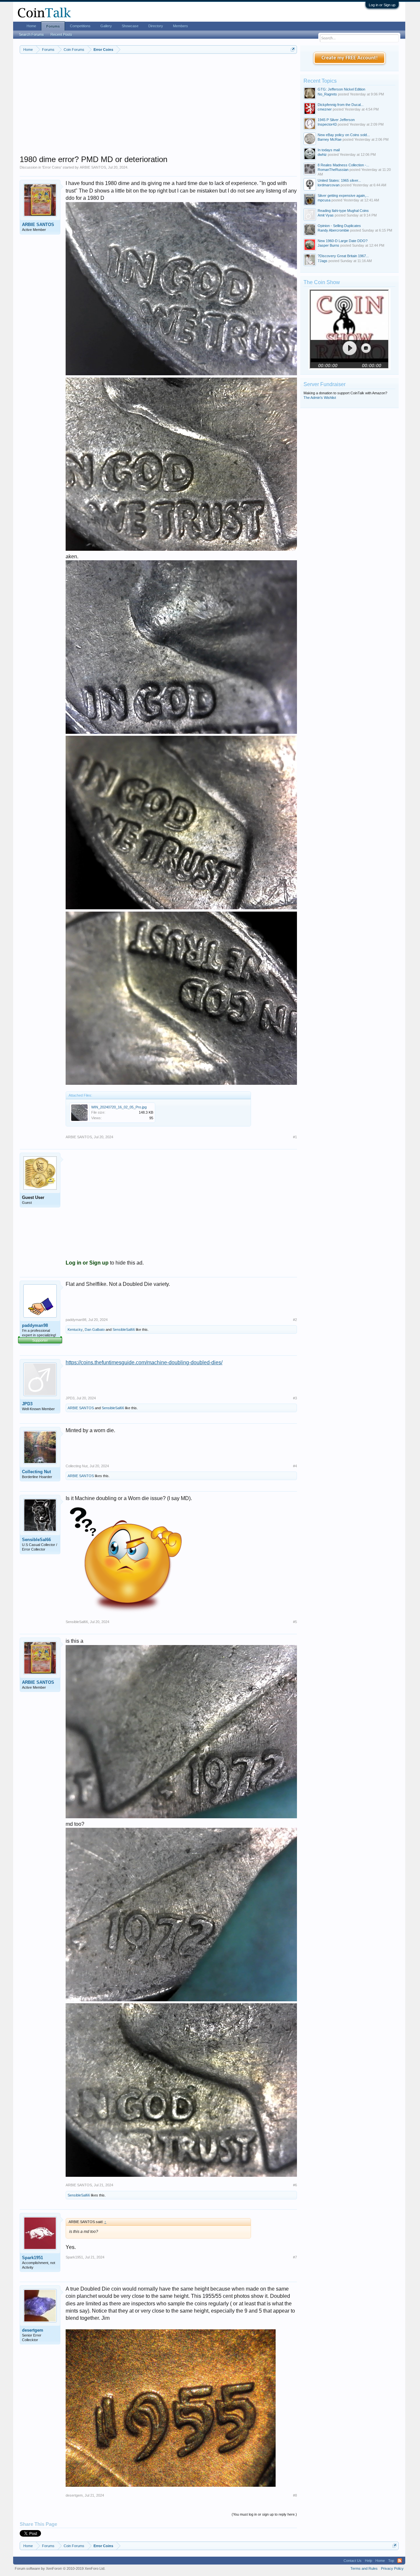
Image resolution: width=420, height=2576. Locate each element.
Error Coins (52, 167)
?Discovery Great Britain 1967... (343, 256)
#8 (295, 2495)
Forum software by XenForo (60, 2568)
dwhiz (322, 155)
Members (180, 26)
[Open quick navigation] (293, 49)
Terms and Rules (364, 2568)
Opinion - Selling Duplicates (339, 226)
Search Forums (31, 34)
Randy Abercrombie (333, 230)
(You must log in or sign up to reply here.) (264, 2514)
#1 (295, 1137)
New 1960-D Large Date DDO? (343, 241)
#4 (295, 1466)
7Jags (323, 261)
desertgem (33, 2330)
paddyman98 (35, 1325)
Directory (156, 26)
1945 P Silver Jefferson (336, 120)
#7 (295, 2257)
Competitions (80, 26)
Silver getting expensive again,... (343, 196)
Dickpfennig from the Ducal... (341, 105)
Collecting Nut (36, 1472)
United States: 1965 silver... (339, 180)
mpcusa (324, 200)
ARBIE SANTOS (93, 167)
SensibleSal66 (124, 1329)
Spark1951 (32, 2258)
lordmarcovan (329, 185)
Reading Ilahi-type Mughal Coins (343, 211)
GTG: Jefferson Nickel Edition (341, 89)
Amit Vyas (326, 215)
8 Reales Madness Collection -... (343, 165)
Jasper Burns (328, 245)
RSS (400, 2561)
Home (31, 26)
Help (368, 2561)
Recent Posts (61, 34)
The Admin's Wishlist (320, 398)
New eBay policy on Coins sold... (344, 135)
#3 (295, 1398)
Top (391, 2561)
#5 (295, 1622)
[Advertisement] (158, 109)
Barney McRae (330, 139)
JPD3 (27, 1404)
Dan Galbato (95, 1329)
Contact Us (353, 2561)
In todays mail (329, 150)
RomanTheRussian (333, 170)
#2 (295, 1320)
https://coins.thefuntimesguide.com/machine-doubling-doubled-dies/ (144, 1362)
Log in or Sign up (382, 5)
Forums (53, 26)
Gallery (106, 26)
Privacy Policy (392, 2568)
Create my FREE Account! (350, 58)
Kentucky (75, 1329)
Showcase (130, 26)
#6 (295, 2185)
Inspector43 (327, 124)
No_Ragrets (327, 94)
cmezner (325, 109)
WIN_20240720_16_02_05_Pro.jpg (119, 1107)
